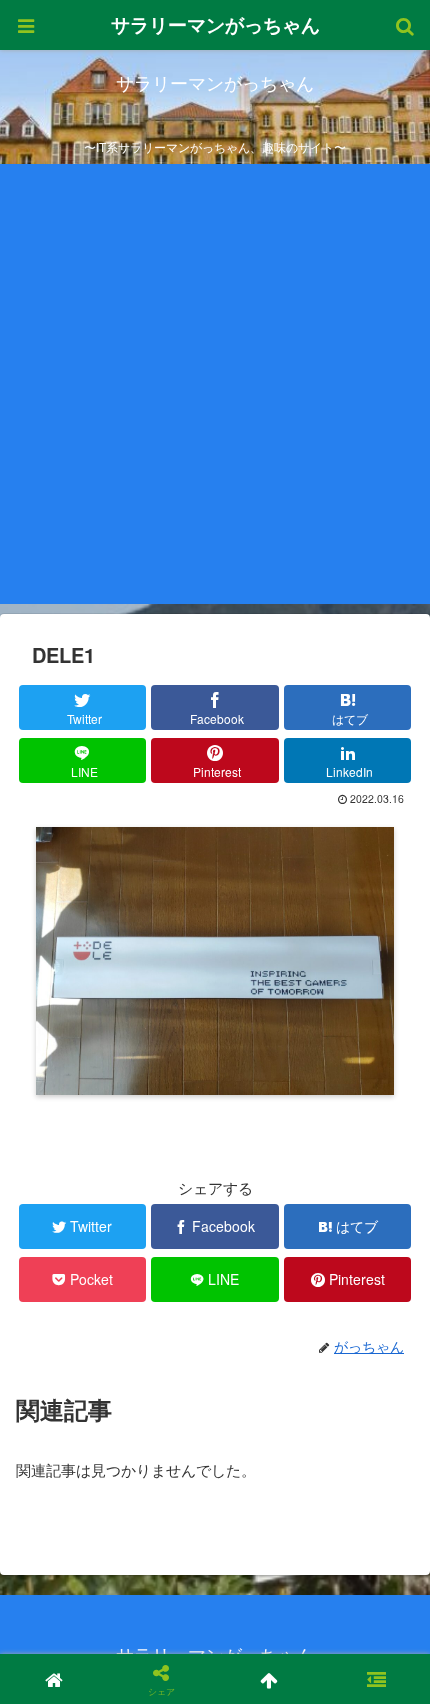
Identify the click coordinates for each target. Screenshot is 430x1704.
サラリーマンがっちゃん (215, 24)
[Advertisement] (215, 389)
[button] (378, 1659)
